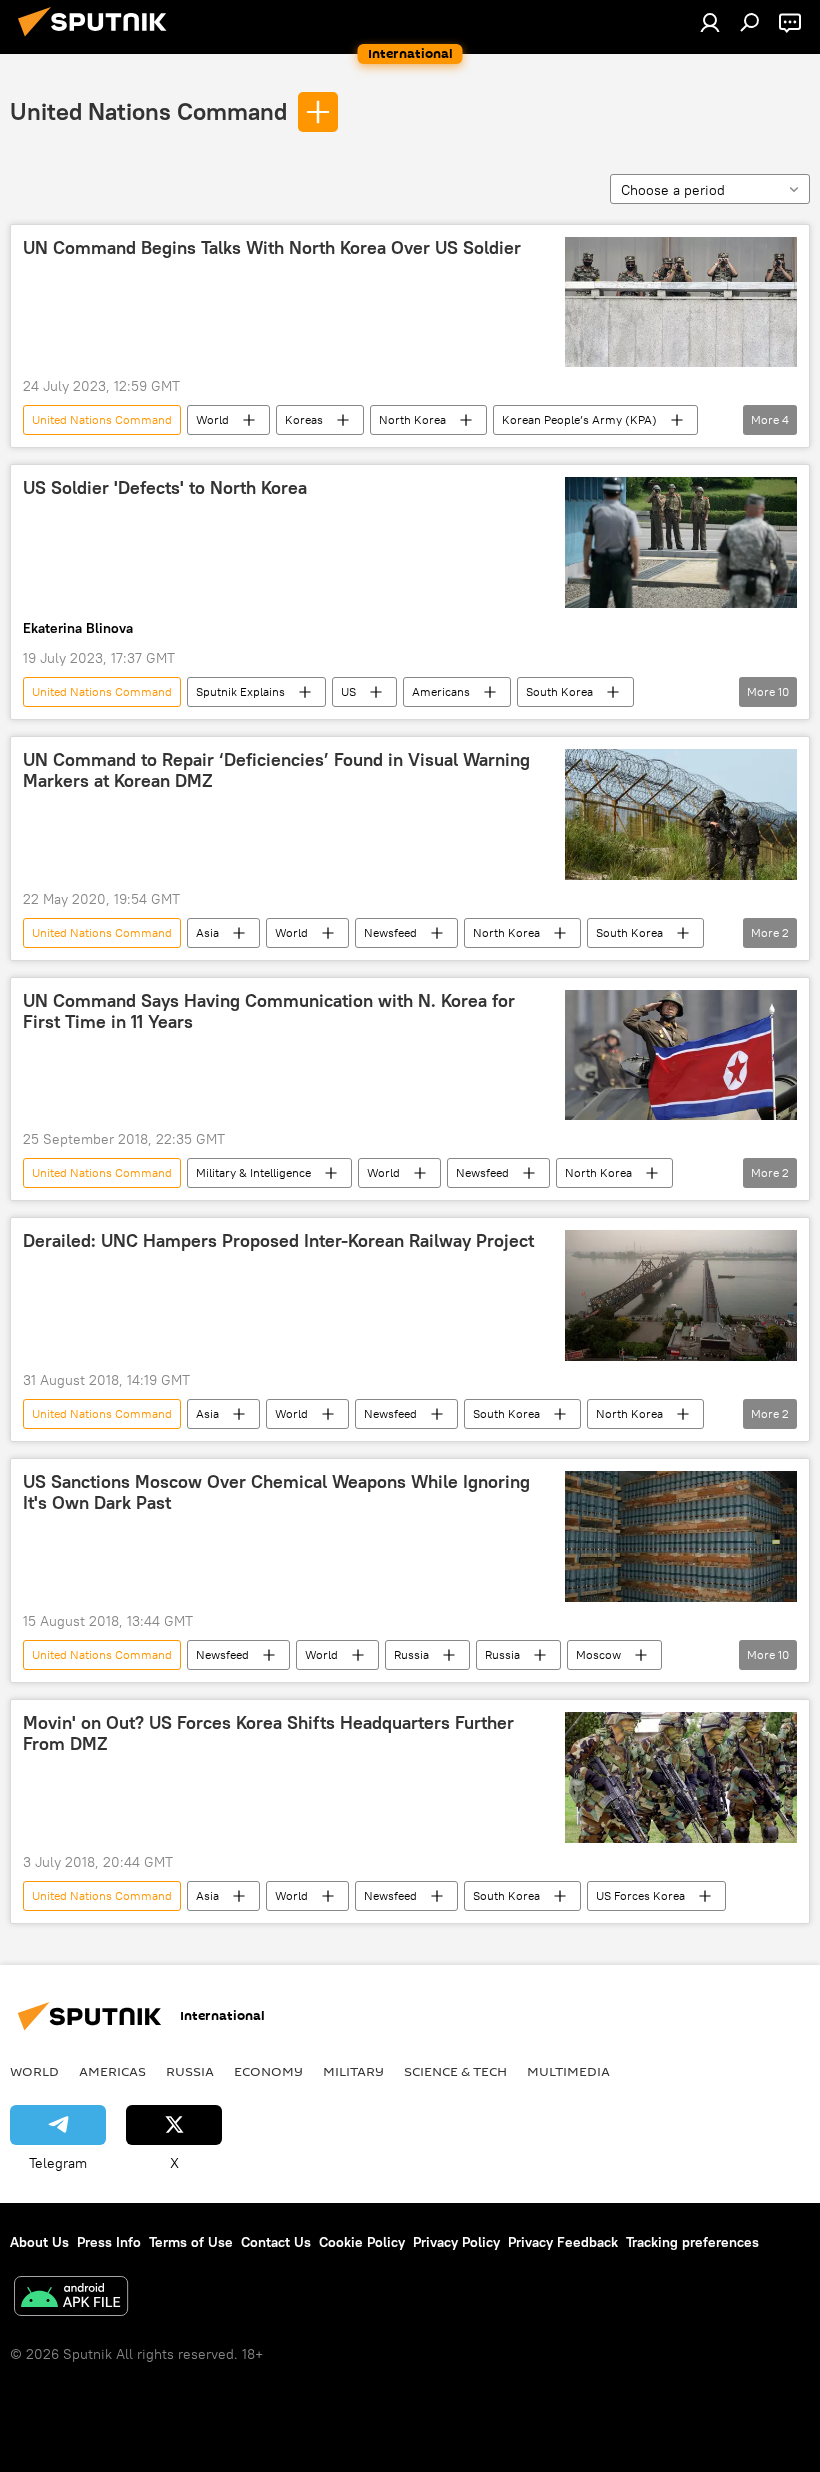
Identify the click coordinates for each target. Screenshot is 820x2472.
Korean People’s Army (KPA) (579, 419)
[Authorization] (710, 22)
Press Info (109, 2242)
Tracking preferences (692, 2242)
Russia (411, 1654)
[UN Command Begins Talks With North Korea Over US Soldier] (681, 302)
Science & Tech (455, 2071)
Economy (268, 2071)
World (212, 419)
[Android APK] (71, 2298)
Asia (207, 932)
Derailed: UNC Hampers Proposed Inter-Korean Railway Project (278, 1241)
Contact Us (276, 2242)
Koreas (304, 419)
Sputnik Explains (240, 691)
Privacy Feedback (563, 2242)
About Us (39, 2242)
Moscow (598, 1654)
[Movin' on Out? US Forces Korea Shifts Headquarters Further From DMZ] (681, 1777)
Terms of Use (191, 2242)
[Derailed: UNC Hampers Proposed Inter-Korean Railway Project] (681, 1295)
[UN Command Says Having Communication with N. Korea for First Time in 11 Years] (681, 1055)
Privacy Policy (456, 2242)
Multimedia (568, 2071)
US (348, 691)
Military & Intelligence (253, 1172)
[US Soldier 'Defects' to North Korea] (681, 542)
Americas (112, 2071)
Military (353, 2071)
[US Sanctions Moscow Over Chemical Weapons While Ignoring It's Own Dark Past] (681, 1536)
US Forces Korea (640, 1895)
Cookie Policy (362, 2242)
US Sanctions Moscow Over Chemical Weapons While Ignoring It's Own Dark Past (276, 1493)
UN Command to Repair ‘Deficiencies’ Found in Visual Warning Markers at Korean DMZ (276, 771)
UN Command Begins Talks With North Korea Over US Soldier (272, 248)
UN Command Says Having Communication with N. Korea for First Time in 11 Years (269, 1012)
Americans (441, 691)
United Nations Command (148, 111)
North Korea (412, 419)
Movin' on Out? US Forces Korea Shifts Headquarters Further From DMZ (268, 1734)
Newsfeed (390, 932)
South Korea (559, 691)
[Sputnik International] (98, 39)
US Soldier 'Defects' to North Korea (165, 488)
